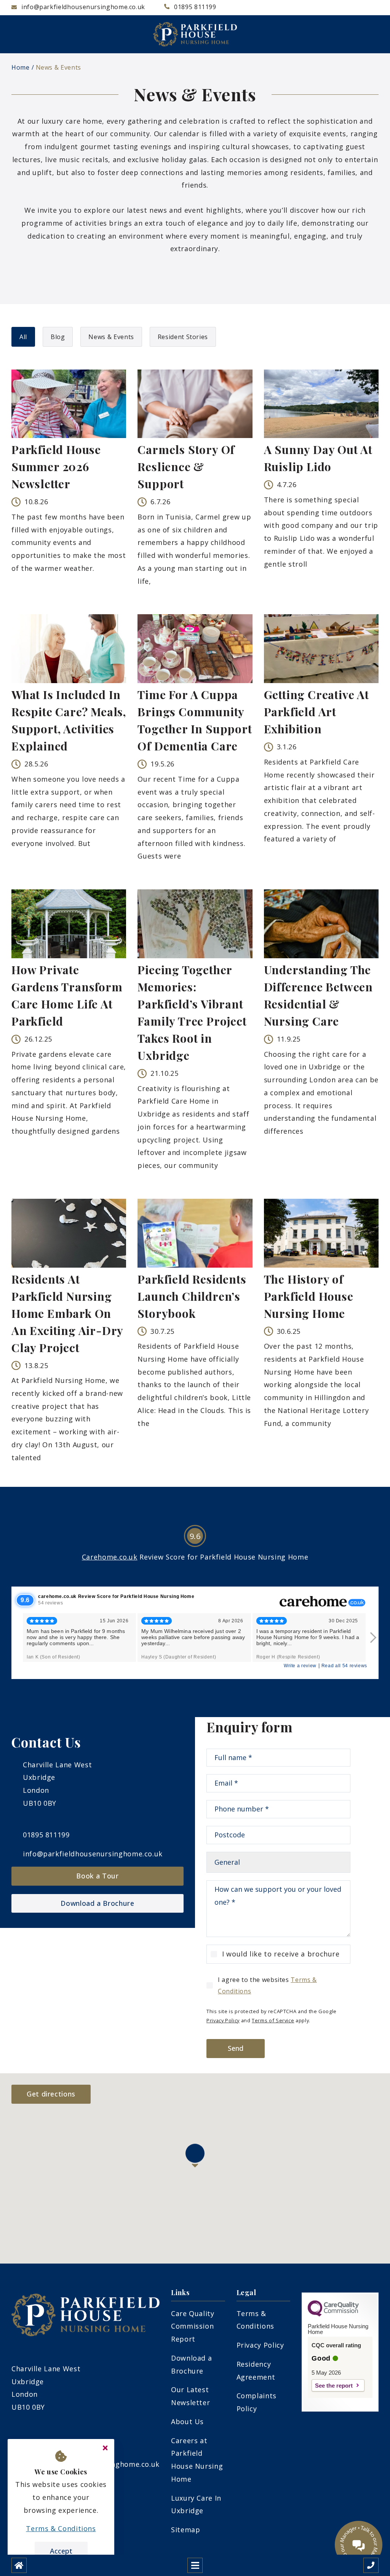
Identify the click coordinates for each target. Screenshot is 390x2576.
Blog (58, 337)
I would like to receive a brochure (281, 1954)
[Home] (19, 2565)
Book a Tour (97, 1876)
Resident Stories (183, 337)
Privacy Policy (223, 2020)
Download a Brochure (97, 1903)
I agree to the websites (267, 1985)
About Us (187, 2421)
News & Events (58, 67)
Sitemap (185, 2530)
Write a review (300, 1666)
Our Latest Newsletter (190, 2396)
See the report (334, 2386)
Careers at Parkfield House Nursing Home (197, 2460)
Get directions (51, 2094)
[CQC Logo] (333, 2315)
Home (21, 67)
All (23, 337)
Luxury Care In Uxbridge (196, 2504)
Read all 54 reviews (344, 1666)
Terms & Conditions (255, 2320)
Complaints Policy (257, 2402)
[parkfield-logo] (195, 34)
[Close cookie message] (105, 2448)
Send (236, 2048)
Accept (61, 2551)
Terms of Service (273, 2020)
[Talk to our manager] (359, 2545)
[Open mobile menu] (195, 2565)
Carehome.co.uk (110, 1557)
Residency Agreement (256, 2370)
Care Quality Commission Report (193, 2326)
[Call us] (371, 2565)
